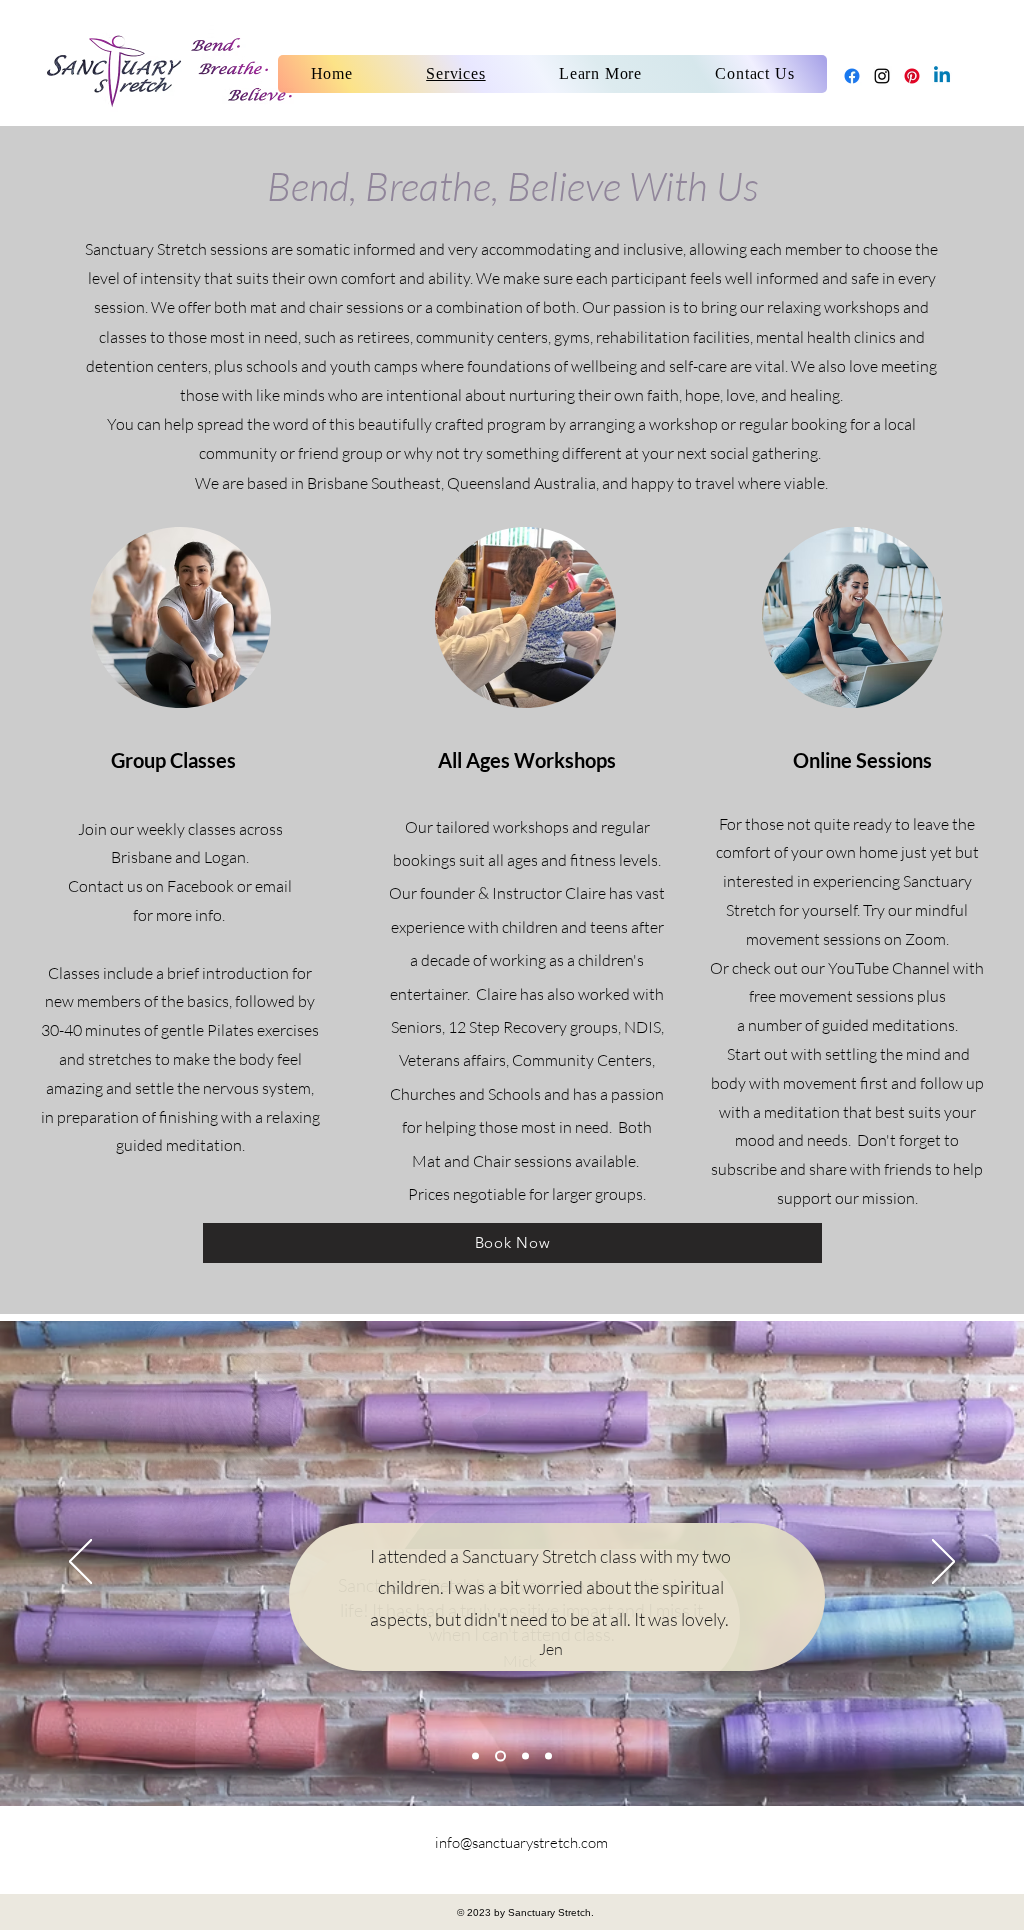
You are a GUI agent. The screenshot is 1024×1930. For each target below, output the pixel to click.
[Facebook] (852, 76)
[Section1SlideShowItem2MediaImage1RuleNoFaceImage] (525, 1755)
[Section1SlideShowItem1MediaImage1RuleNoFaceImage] (500, 1755)
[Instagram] (882, 76)
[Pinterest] (912, 76)
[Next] (943, 1563)
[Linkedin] (942, 76)
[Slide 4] (548, 1755)
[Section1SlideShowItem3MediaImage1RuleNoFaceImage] (475, 1755)
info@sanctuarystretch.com (521, 1842)
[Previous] (80, 1563)
